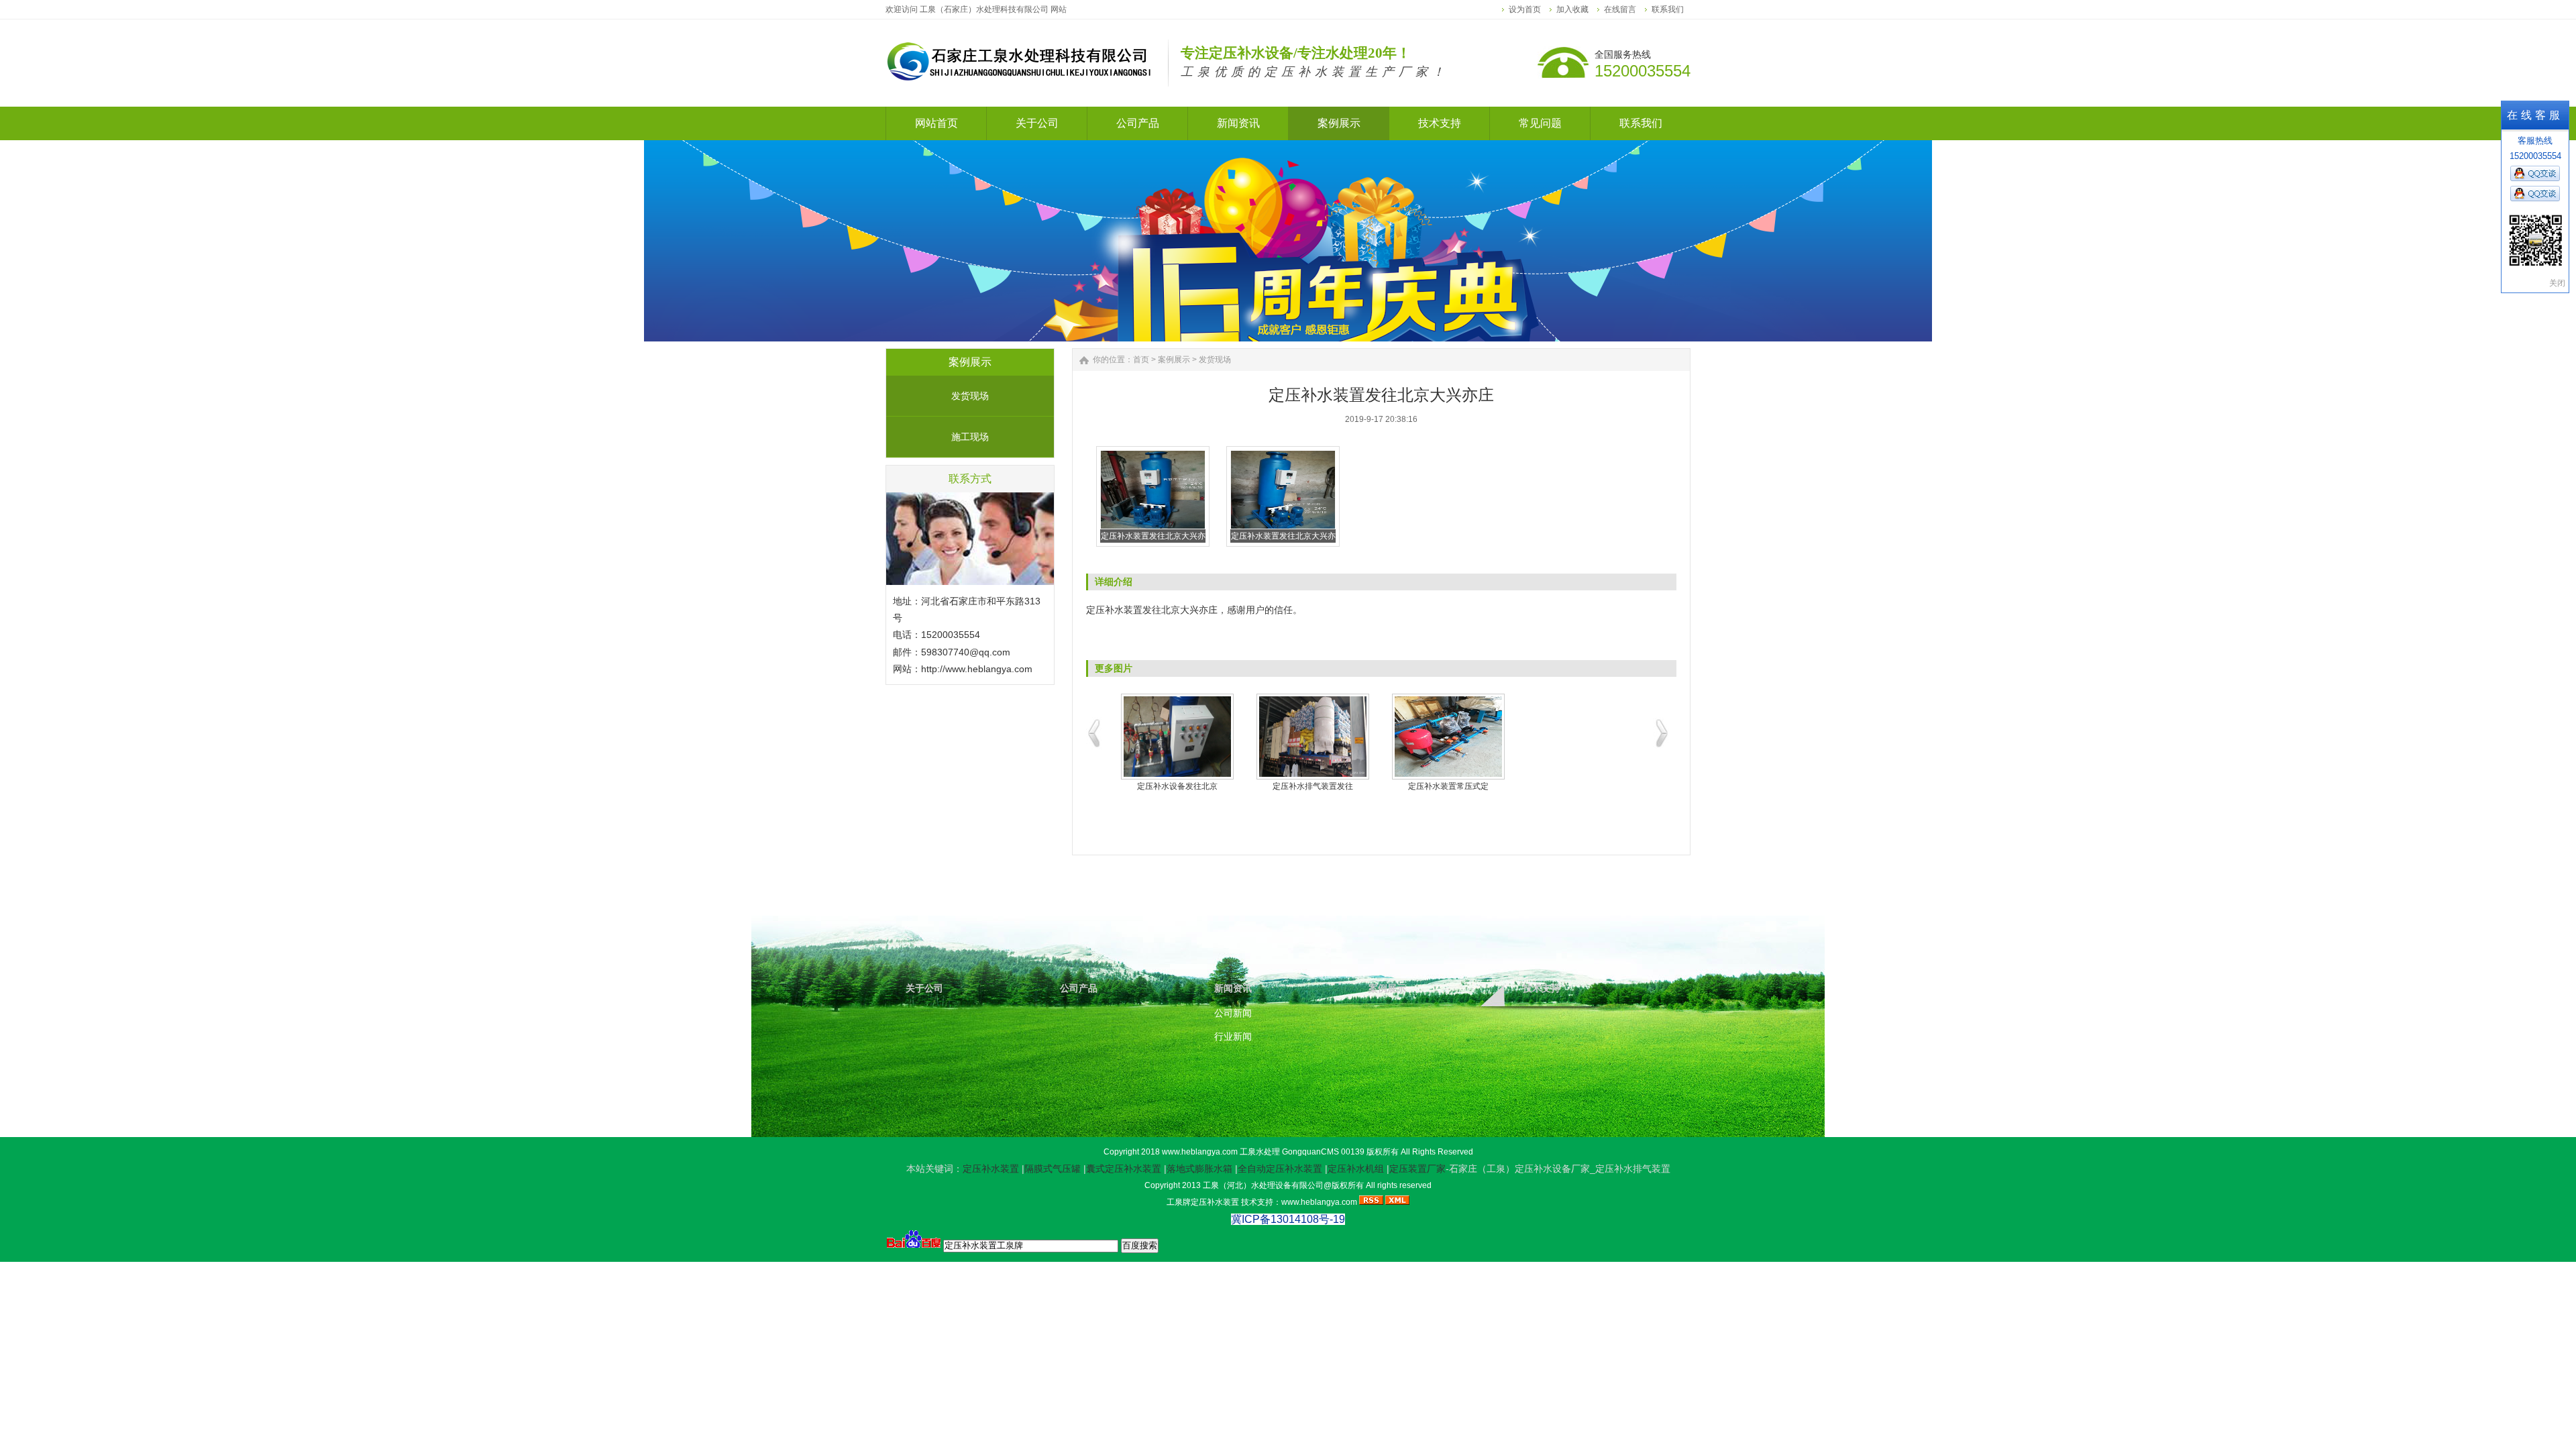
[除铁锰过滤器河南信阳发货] (1448, 737)
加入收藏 (1572, 9)
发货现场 (970, 396)
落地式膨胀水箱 (1199, 1169)
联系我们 (1668, 9)
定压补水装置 (991, 1169)
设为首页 (1525, 9)
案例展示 (1174, 360)
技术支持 (1542, 988)
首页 (1141, 360)
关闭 (2557, 283)
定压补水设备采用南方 (1313, 786)
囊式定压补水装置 (1124, 1169)
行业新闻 (1233, 1036)
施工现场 (970, 437)
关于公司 (924, 988)
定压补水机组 (1356, 1169)
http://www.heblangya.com (977, 669)
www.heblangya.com (1200, 1152)
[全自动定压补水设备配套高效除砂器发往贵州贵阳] (1177, 737)
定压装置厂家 (1417, 1169)
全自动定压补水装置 (1280, 1169)
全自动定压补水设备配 (1177, 786)
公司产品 (1079, 988)
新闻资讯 (1233, 988)
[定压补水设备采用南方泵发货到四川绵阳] (1313, 737)
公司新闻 (1233, 1013)
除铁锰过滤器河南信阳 (1448, 786)
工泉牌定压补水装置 (1203, 1202)
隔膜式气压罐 (1053, 1169)
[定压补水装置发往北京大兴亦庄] (1153, 527)
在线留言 (1620, 9)
